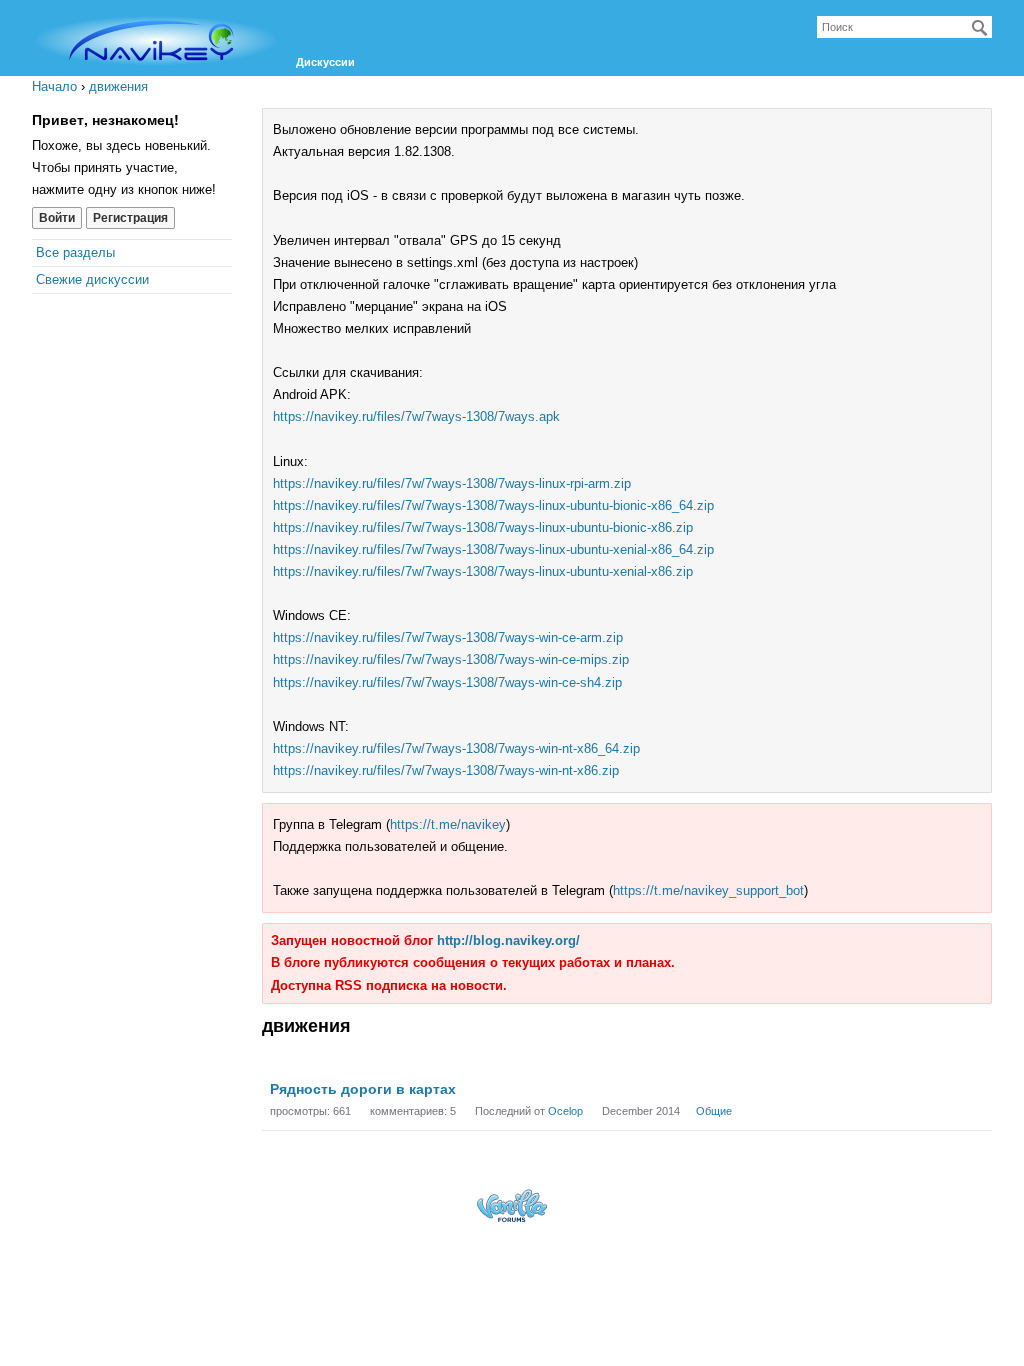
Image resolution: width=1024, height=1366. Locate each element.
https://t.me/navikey (448, 824)
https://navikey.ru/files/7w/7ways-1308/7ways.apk (416, 416)
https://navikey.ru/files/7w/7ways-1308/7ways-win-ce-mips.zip (451, 659)
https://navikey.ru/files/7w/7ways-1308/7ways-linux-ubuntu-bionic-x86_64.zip (493, 505)
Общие (714, 1111)
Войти (57, 218)
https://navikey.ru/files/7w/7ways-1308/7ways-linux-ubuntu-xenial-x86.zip (483, 571)
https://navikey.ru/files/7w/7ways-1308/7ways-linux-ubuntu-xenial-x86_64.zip (493, 549)
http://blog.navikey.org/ (508, 940)
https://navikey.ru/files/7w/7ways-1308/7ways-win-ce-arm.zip (448, 637)
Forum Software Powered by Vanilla (512, 1205)
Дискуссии (325, 62)
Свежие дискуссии (92, 279)
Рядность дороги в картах (363, 1089)
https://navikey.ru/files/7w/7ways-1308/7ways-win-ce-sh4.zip (447, 682)
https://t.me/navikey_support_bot (708, 890)
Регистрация (130, 218)
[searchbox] (904, 27)
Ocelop (565, 1111)
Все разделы (75, 252)
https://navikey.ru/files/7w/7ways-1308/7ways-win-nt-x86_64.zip (456, 748)
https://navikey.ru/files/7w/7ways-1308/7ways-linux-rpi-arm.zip (452, 483)
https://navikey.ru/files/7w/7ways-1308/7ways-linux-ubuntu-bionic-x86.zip (483, 527)
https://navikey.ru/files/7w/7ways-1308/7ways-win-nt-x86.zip (446, 770)
